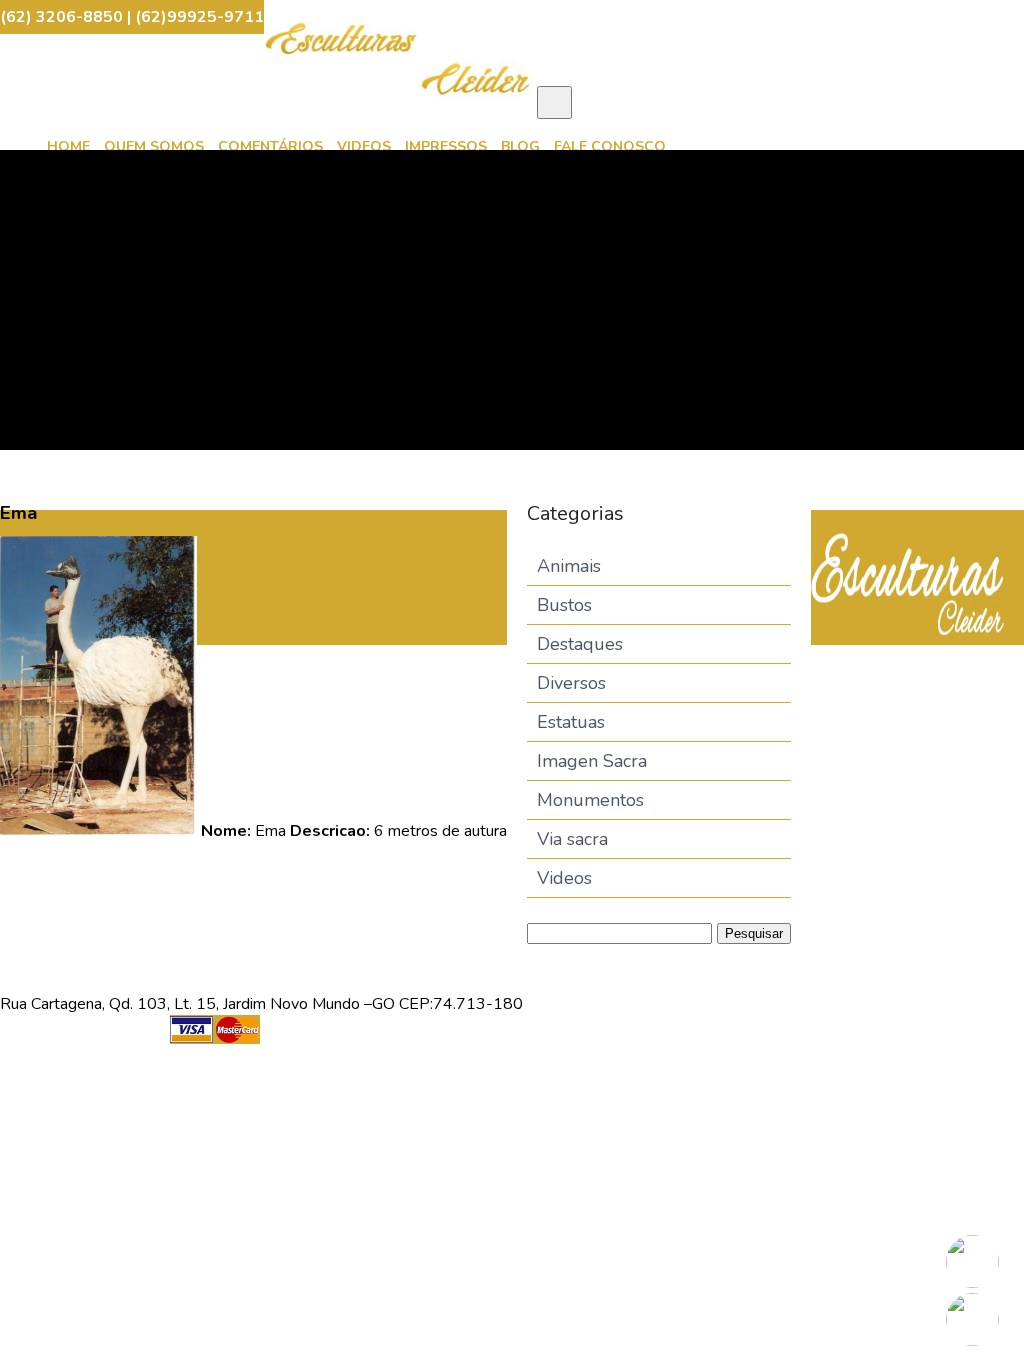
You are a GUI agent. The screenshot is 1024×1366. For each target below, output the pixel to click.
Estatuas (571, 722)
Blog (520, 146)
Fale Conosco (610, 146)
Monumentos (590, 800)
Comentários (270, 146)
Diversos (571, 683)
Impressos (446, 146)
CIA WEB (557, 1042)
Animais (569, 566)
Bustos (564, 605)
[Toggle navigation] (554, 102)
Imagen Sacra (592, 761)
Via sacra (572, 839)
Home (68, 146)
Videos (364, 146)
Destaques (580, 644)
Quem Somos (154, 146)
